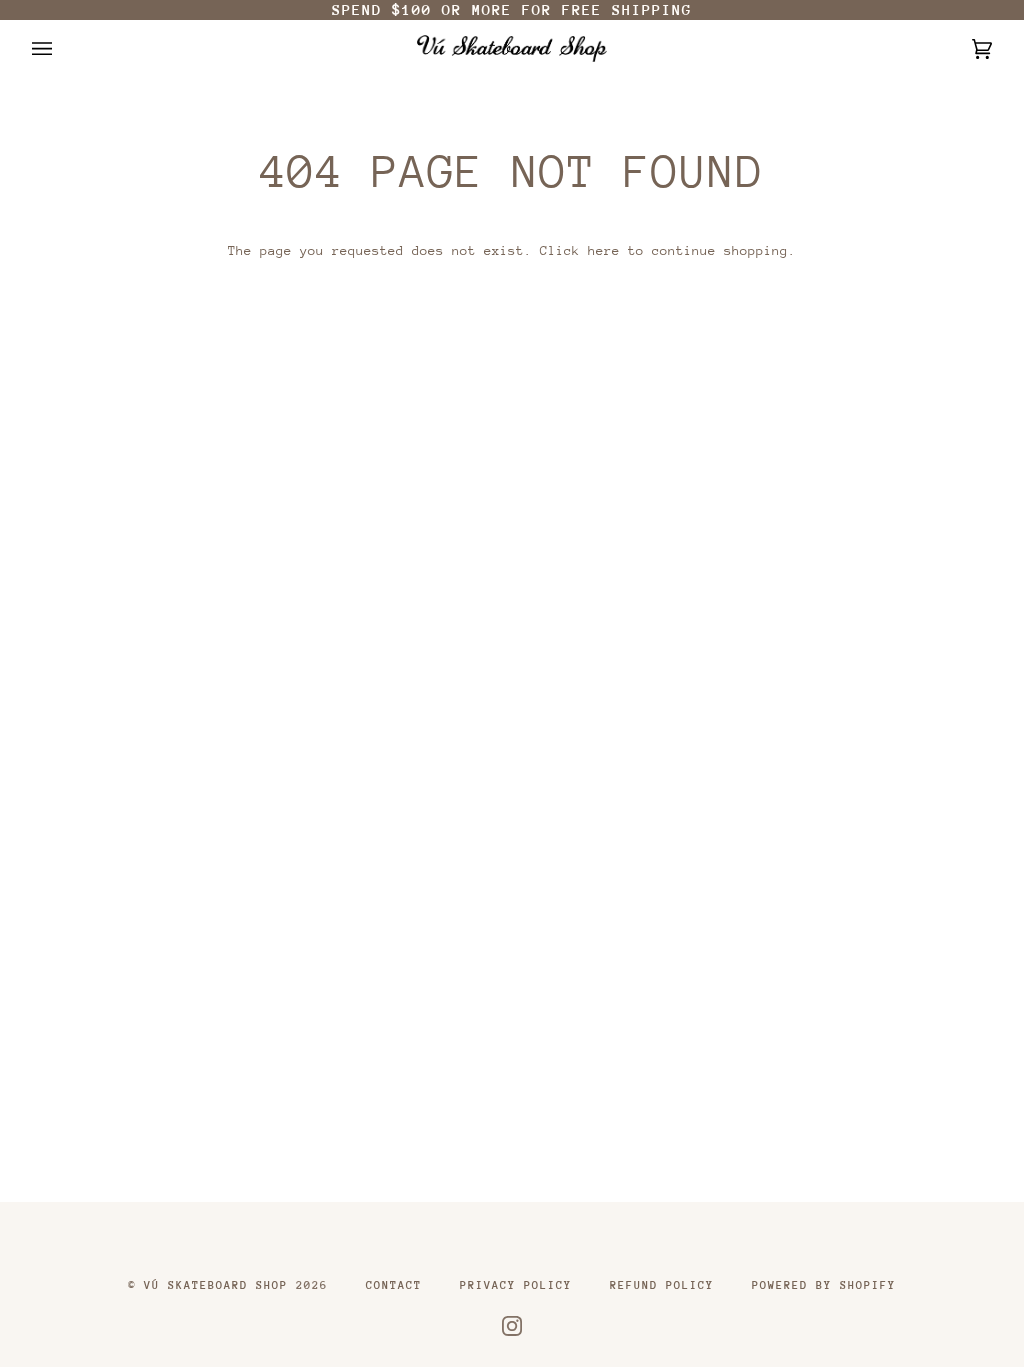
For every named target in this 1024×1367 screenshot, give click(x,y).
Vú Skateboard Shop (216, 1285)
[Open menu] (62, 48)
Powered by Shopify (824, 1285)
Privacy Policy (516, 1285)
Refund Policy (662, 1285)
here (604, 250)
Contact (394, 1285)
